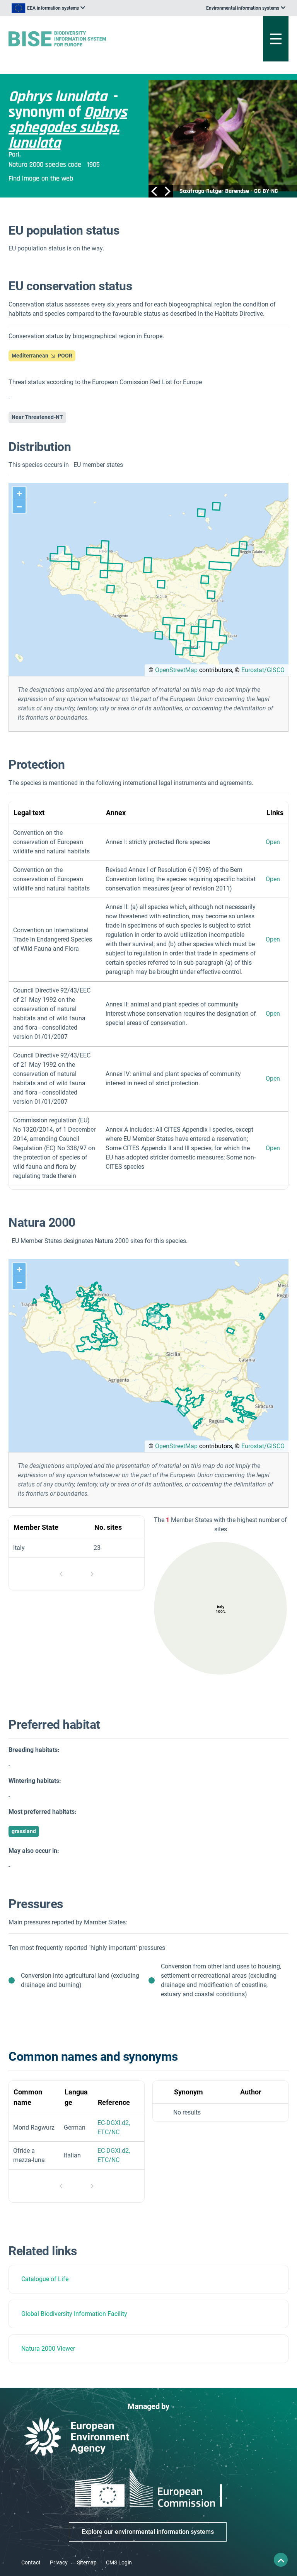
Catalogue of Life (45, 2279)
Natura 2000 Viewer (48, 2349)
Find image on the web (41, 178)
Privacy (59, 2562)
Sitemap (87, 2562)
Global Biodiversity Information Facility (74, 2314)
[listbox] (48, 8)
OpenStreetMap (176, 670)
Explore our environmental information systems (148, 2532)
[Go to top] (281, 2560)
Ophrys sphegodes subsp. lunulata (68, 128)
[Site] (100, 39)
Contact (31, 2562)
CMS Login (119, 2562)
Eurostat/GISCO (263, 670)
